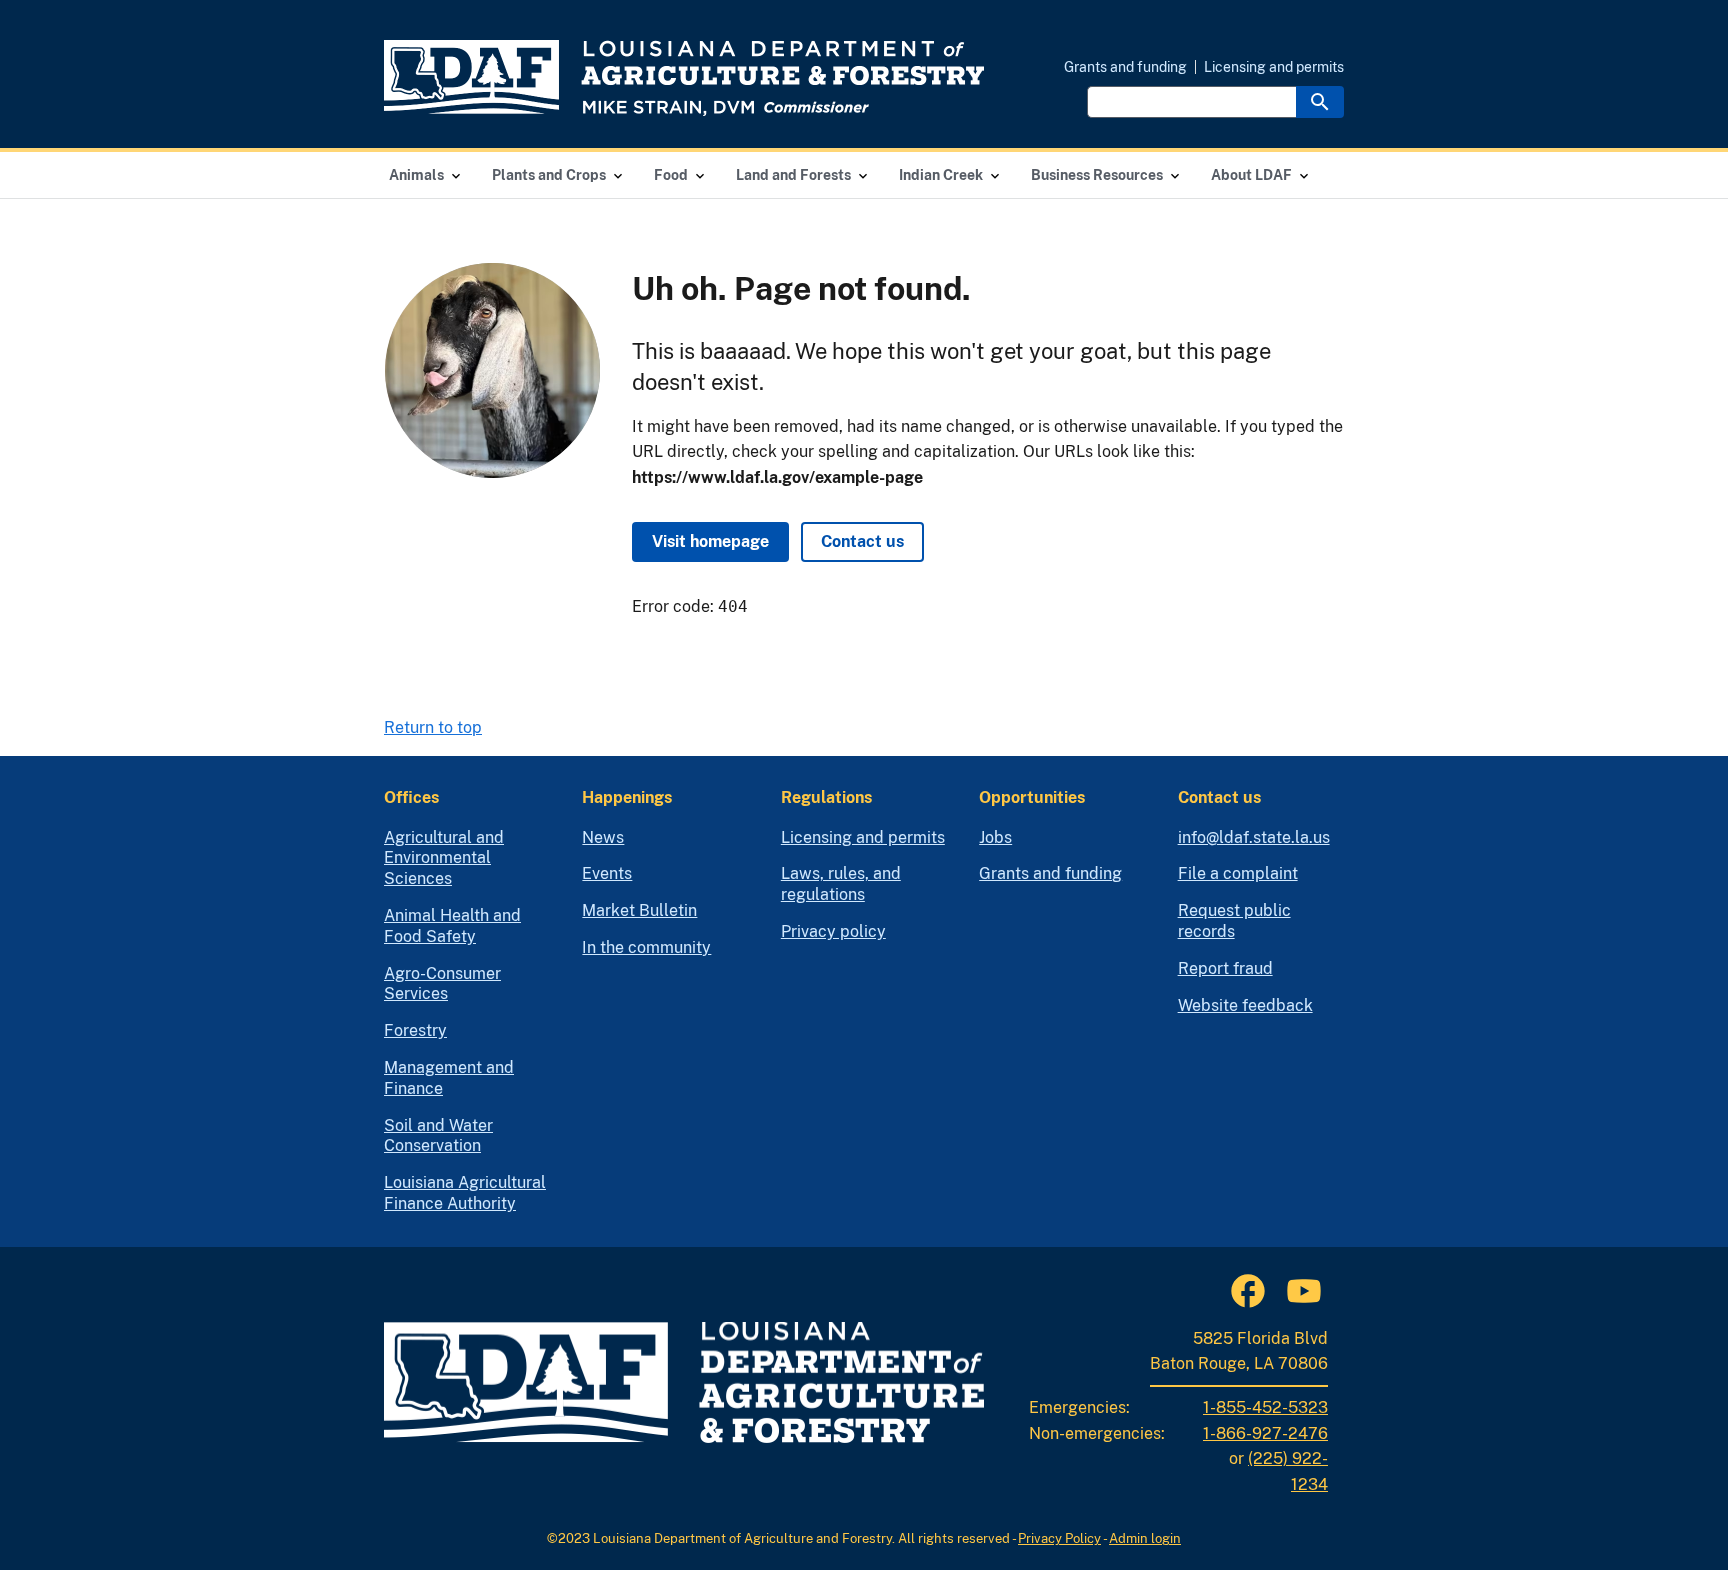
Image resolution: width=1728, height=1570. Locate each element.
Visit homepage (710, 541)
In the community (646, 947)
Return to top (433, 727)
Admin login (1145, 1538)
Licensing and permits (1274, 67)
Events (607, 873)
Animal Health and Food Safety (452, 926)
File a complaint (1238, 873)
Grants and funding (1125, 67)
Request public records (1234, 921)
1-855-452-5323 (1265, 1407)
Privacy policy (833, 931)
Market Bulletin (639, 910)
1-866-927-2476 (1265, 1433)
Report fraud (1225, 968)
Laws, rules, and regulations (841, 884)
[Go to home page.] (684, 78)
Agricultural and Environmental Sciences (444, 858)
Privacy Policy (1059, 1538)
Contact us (862, 541)
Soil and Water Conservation (438, 1136)
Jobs (995, 837)
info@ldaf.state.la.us (1254, 837)
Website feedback (1245, 1005)
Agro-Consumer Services (442, 984)
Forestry (415, 1030)
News (603, 837)
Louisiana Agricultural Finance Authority (465, 1193)
